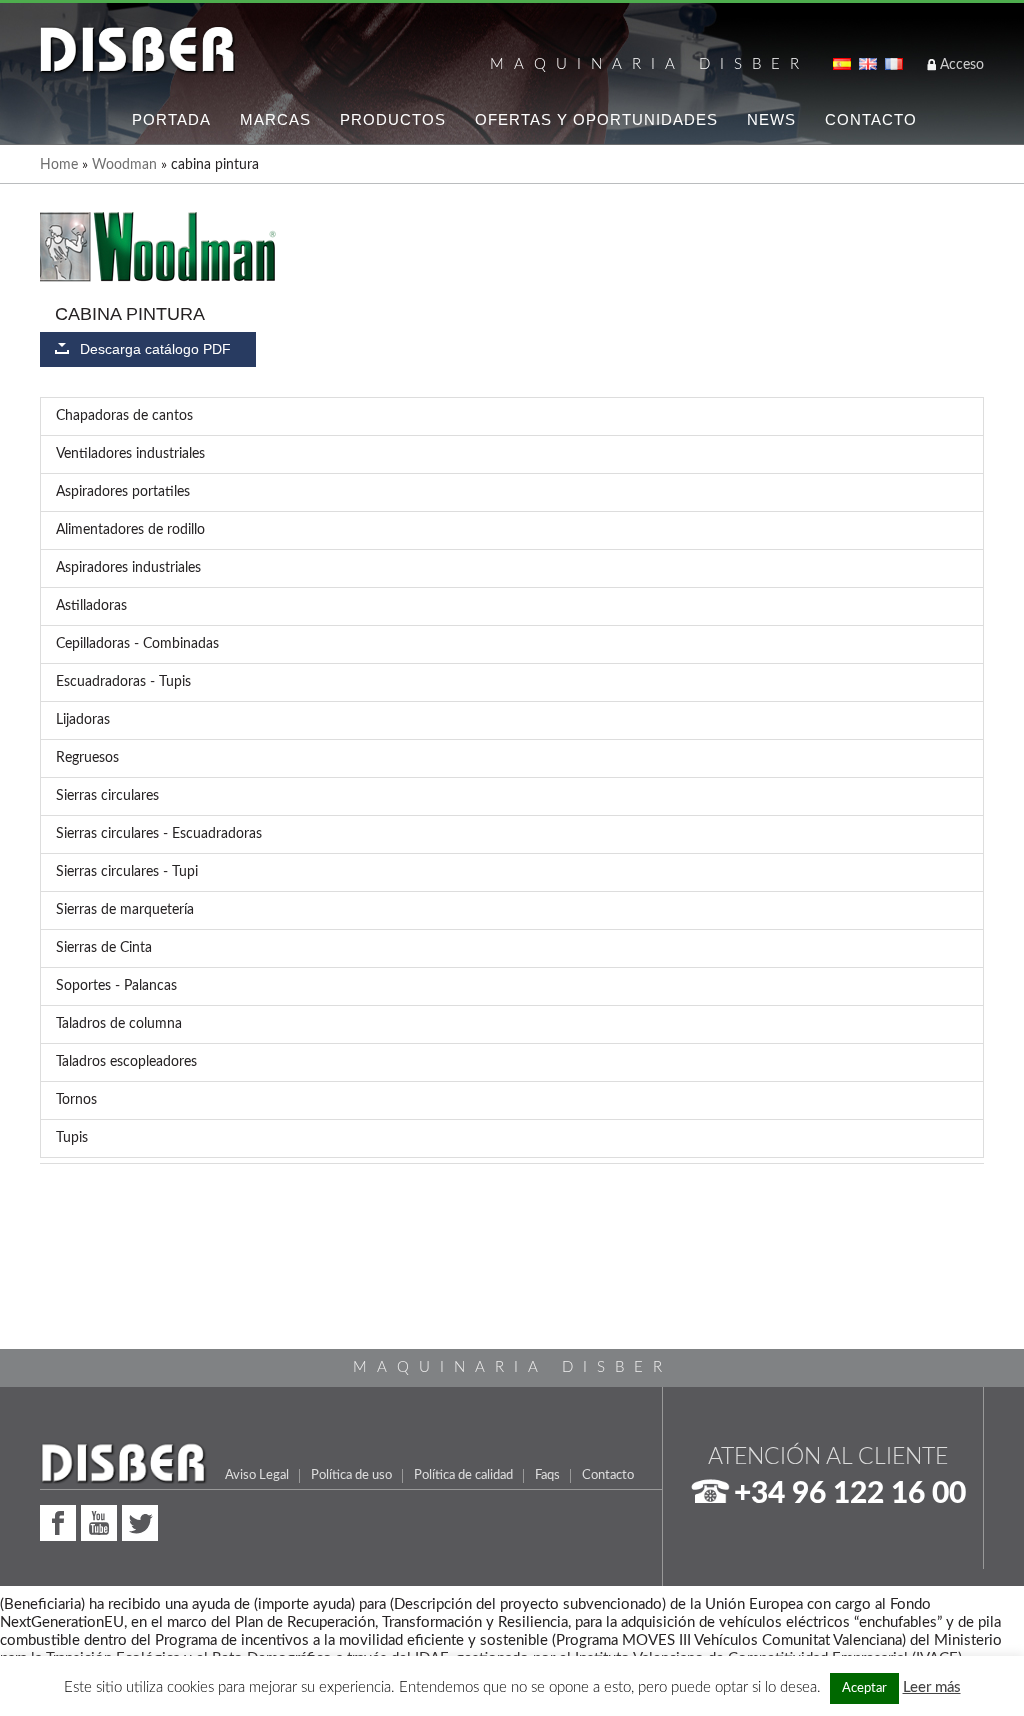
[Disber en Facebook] (58, 1520)
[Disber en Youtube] (99, 1520)
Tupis (72, 1138)
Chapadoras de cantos (124, 416)
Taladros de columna (119, 1024)
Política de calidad (463, 1475)
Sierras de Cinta (104, 948)
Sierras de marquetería (125, 910)
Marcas (275, 119)
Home (59, 165)
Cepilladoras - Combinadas (137, 644)
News (771, 119)
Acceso (962, 65)
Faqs (547, 1475)
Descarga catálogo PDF (155, 349)
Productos (393, 119)
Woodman (124, 165)
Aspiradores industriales (128, 568)
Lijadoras (83, 720)
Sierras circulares (107, 796)
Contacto (871, 119)
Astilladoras (91, 606)
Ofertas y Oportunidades (596, 119)
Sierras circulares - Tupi (127, 872)
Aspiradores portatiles (123, 492)
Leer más (932, 1687)
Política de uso (351, 1475)
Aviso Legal (257, 1475)
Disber (137, 50)
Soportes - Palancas (116, 986)
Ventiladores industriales (130, 454)
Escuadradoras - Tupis (123, 682)
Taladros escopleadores (126, 1062)
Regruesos (87, 758)
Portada (171, 119)
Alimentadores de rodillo (130, 530)
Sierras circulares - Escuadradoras (159, 834)
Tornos (76, 1100)
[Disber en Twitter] (140, 1520)
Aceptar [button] (864, 1688)
